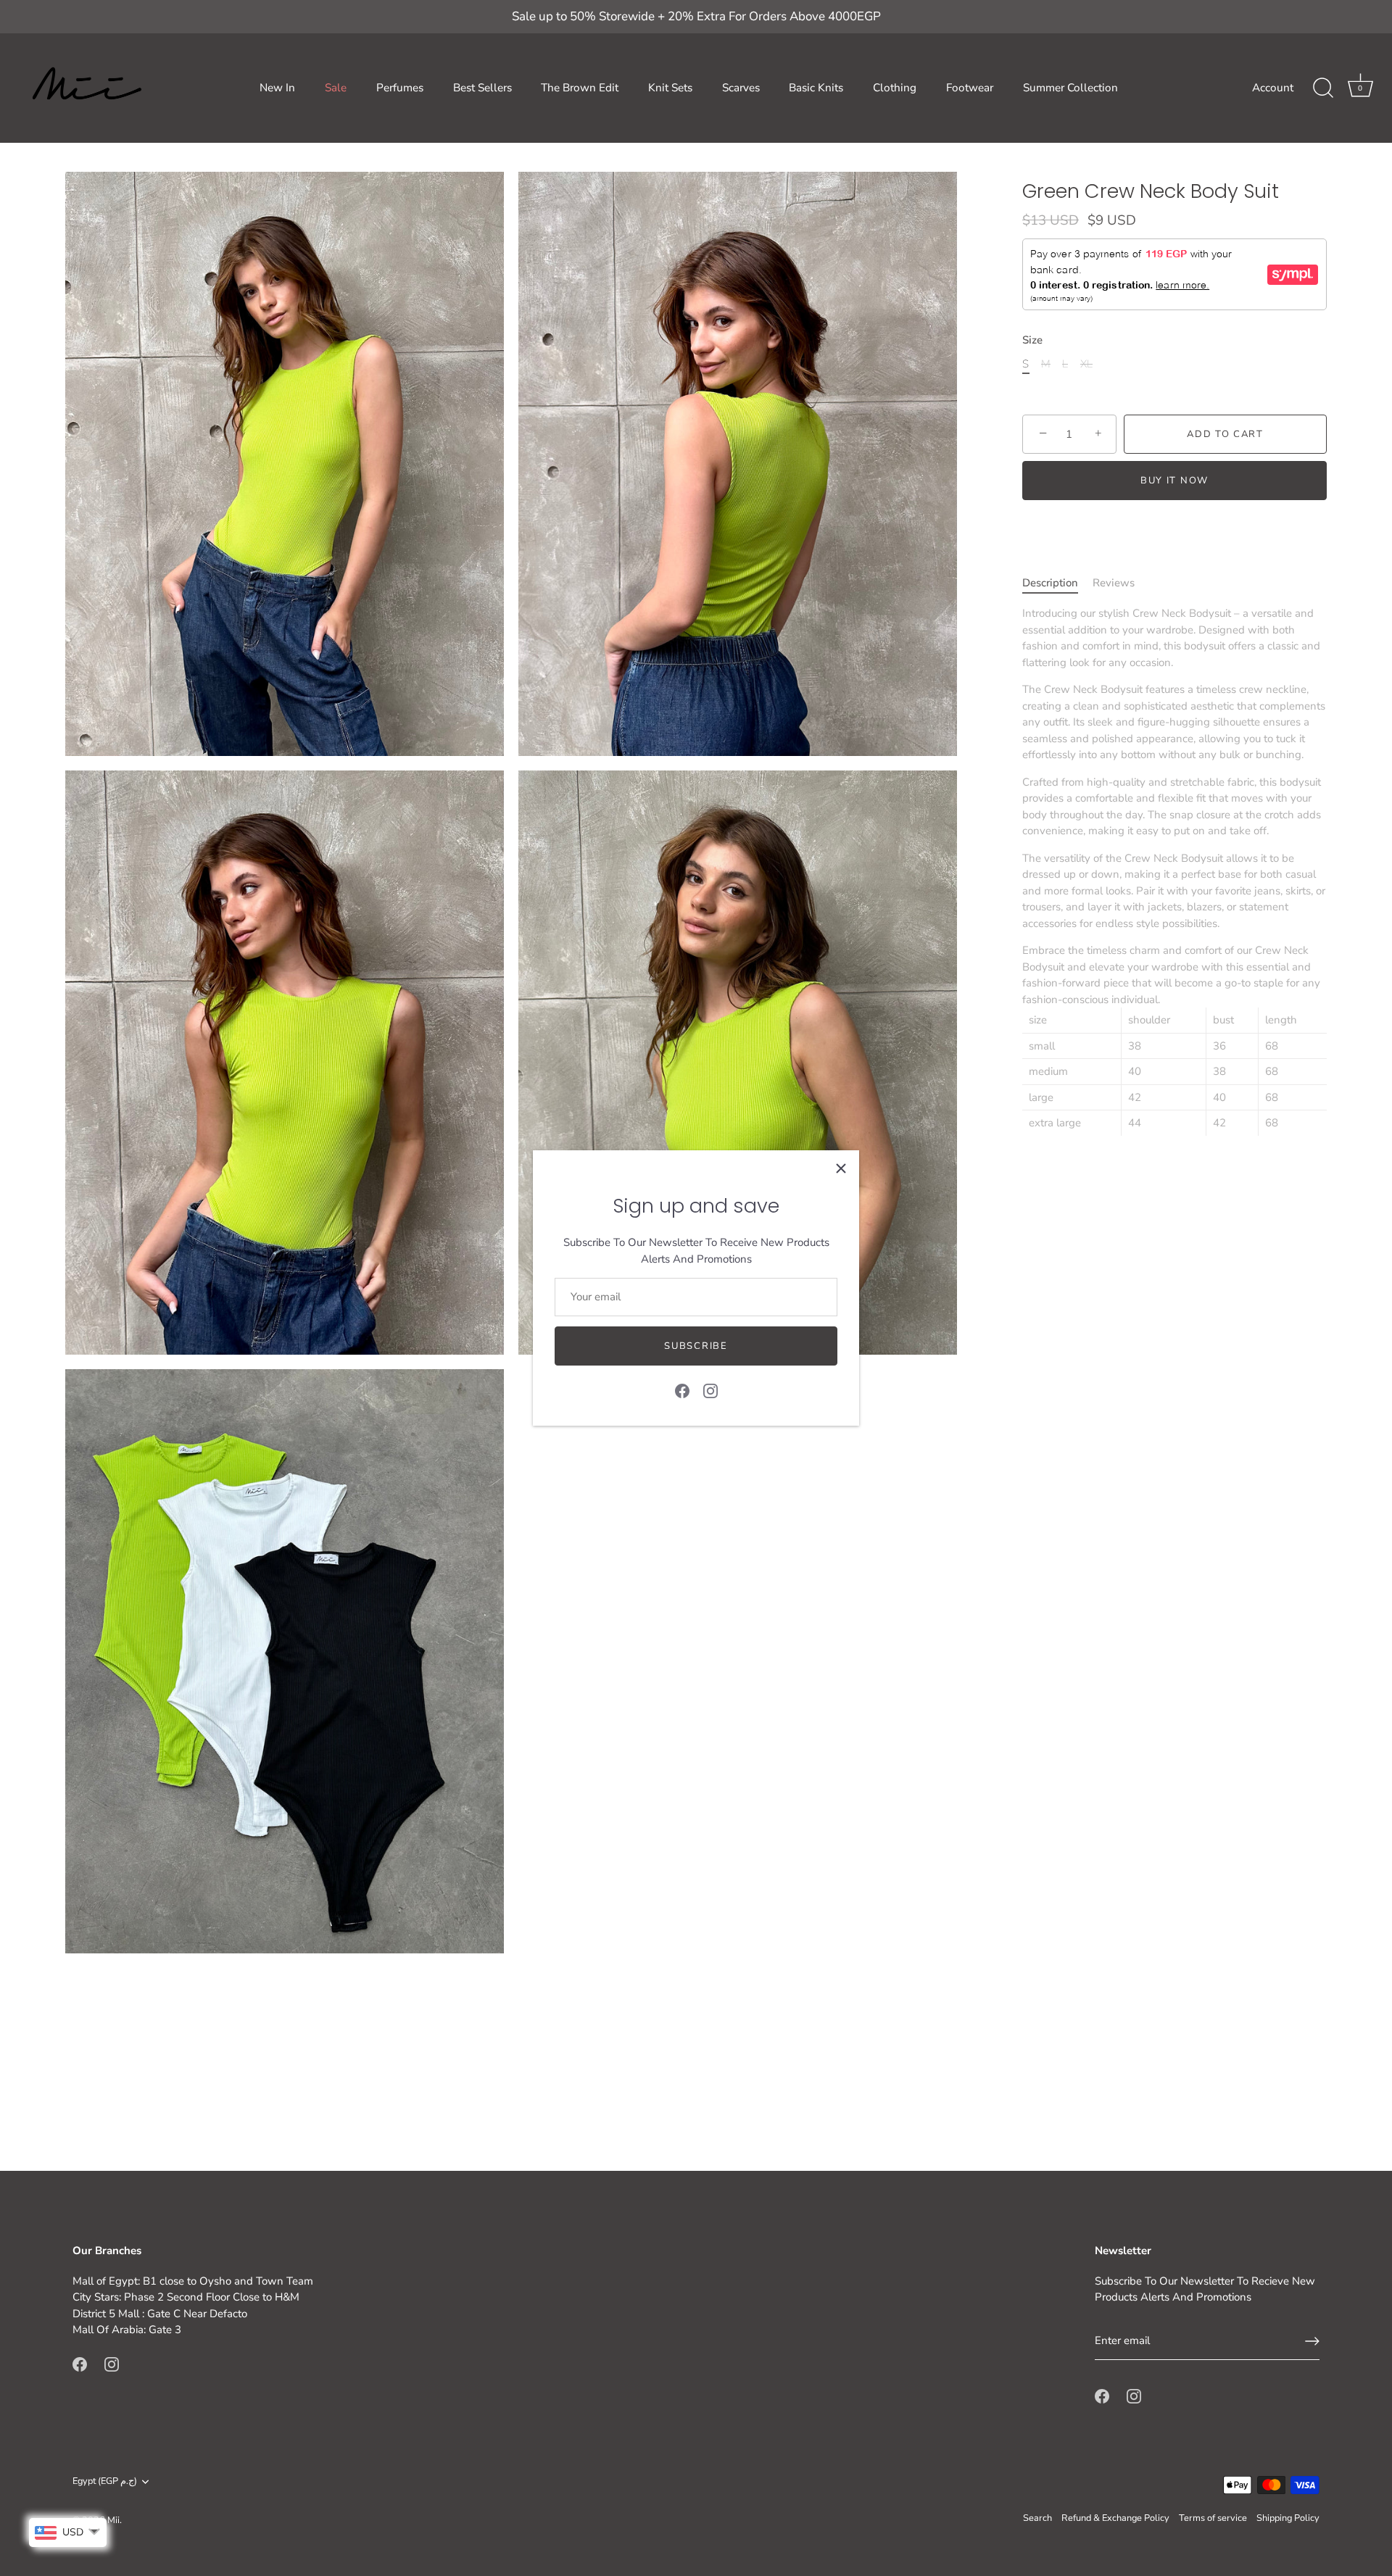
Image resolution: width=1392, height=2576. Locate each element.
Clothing (895, 88)
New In (277, 88)
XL (1086, 364)
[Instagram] (710, 1390)
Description (1050, 583)
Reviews (1114, 583)
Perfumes (400, 88)
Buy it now (1174, 481)
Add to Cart (1225, 434)
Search (1037, 2518)
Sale (336, 88)
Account (1273, 88)
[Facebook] (682, 1390)
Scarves (741, 88)
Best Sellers (482, 88)
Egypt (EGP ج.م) (105, 2482)
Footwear (970, 88)
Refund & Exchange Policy (1115, 2518)
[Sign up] (1312, 2341)
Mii (113, 2520)
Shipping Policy (1288, 2518)
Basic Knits (816, 88)
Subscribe (696, 1346)
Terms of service (1213, 2518)
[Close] (841, 1168)
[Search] (1323, 88)
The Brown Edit (580, 88)
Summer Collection (1070, 88)
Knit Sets (670, 88)
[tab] (1057, 583)
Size (1032, 340)
